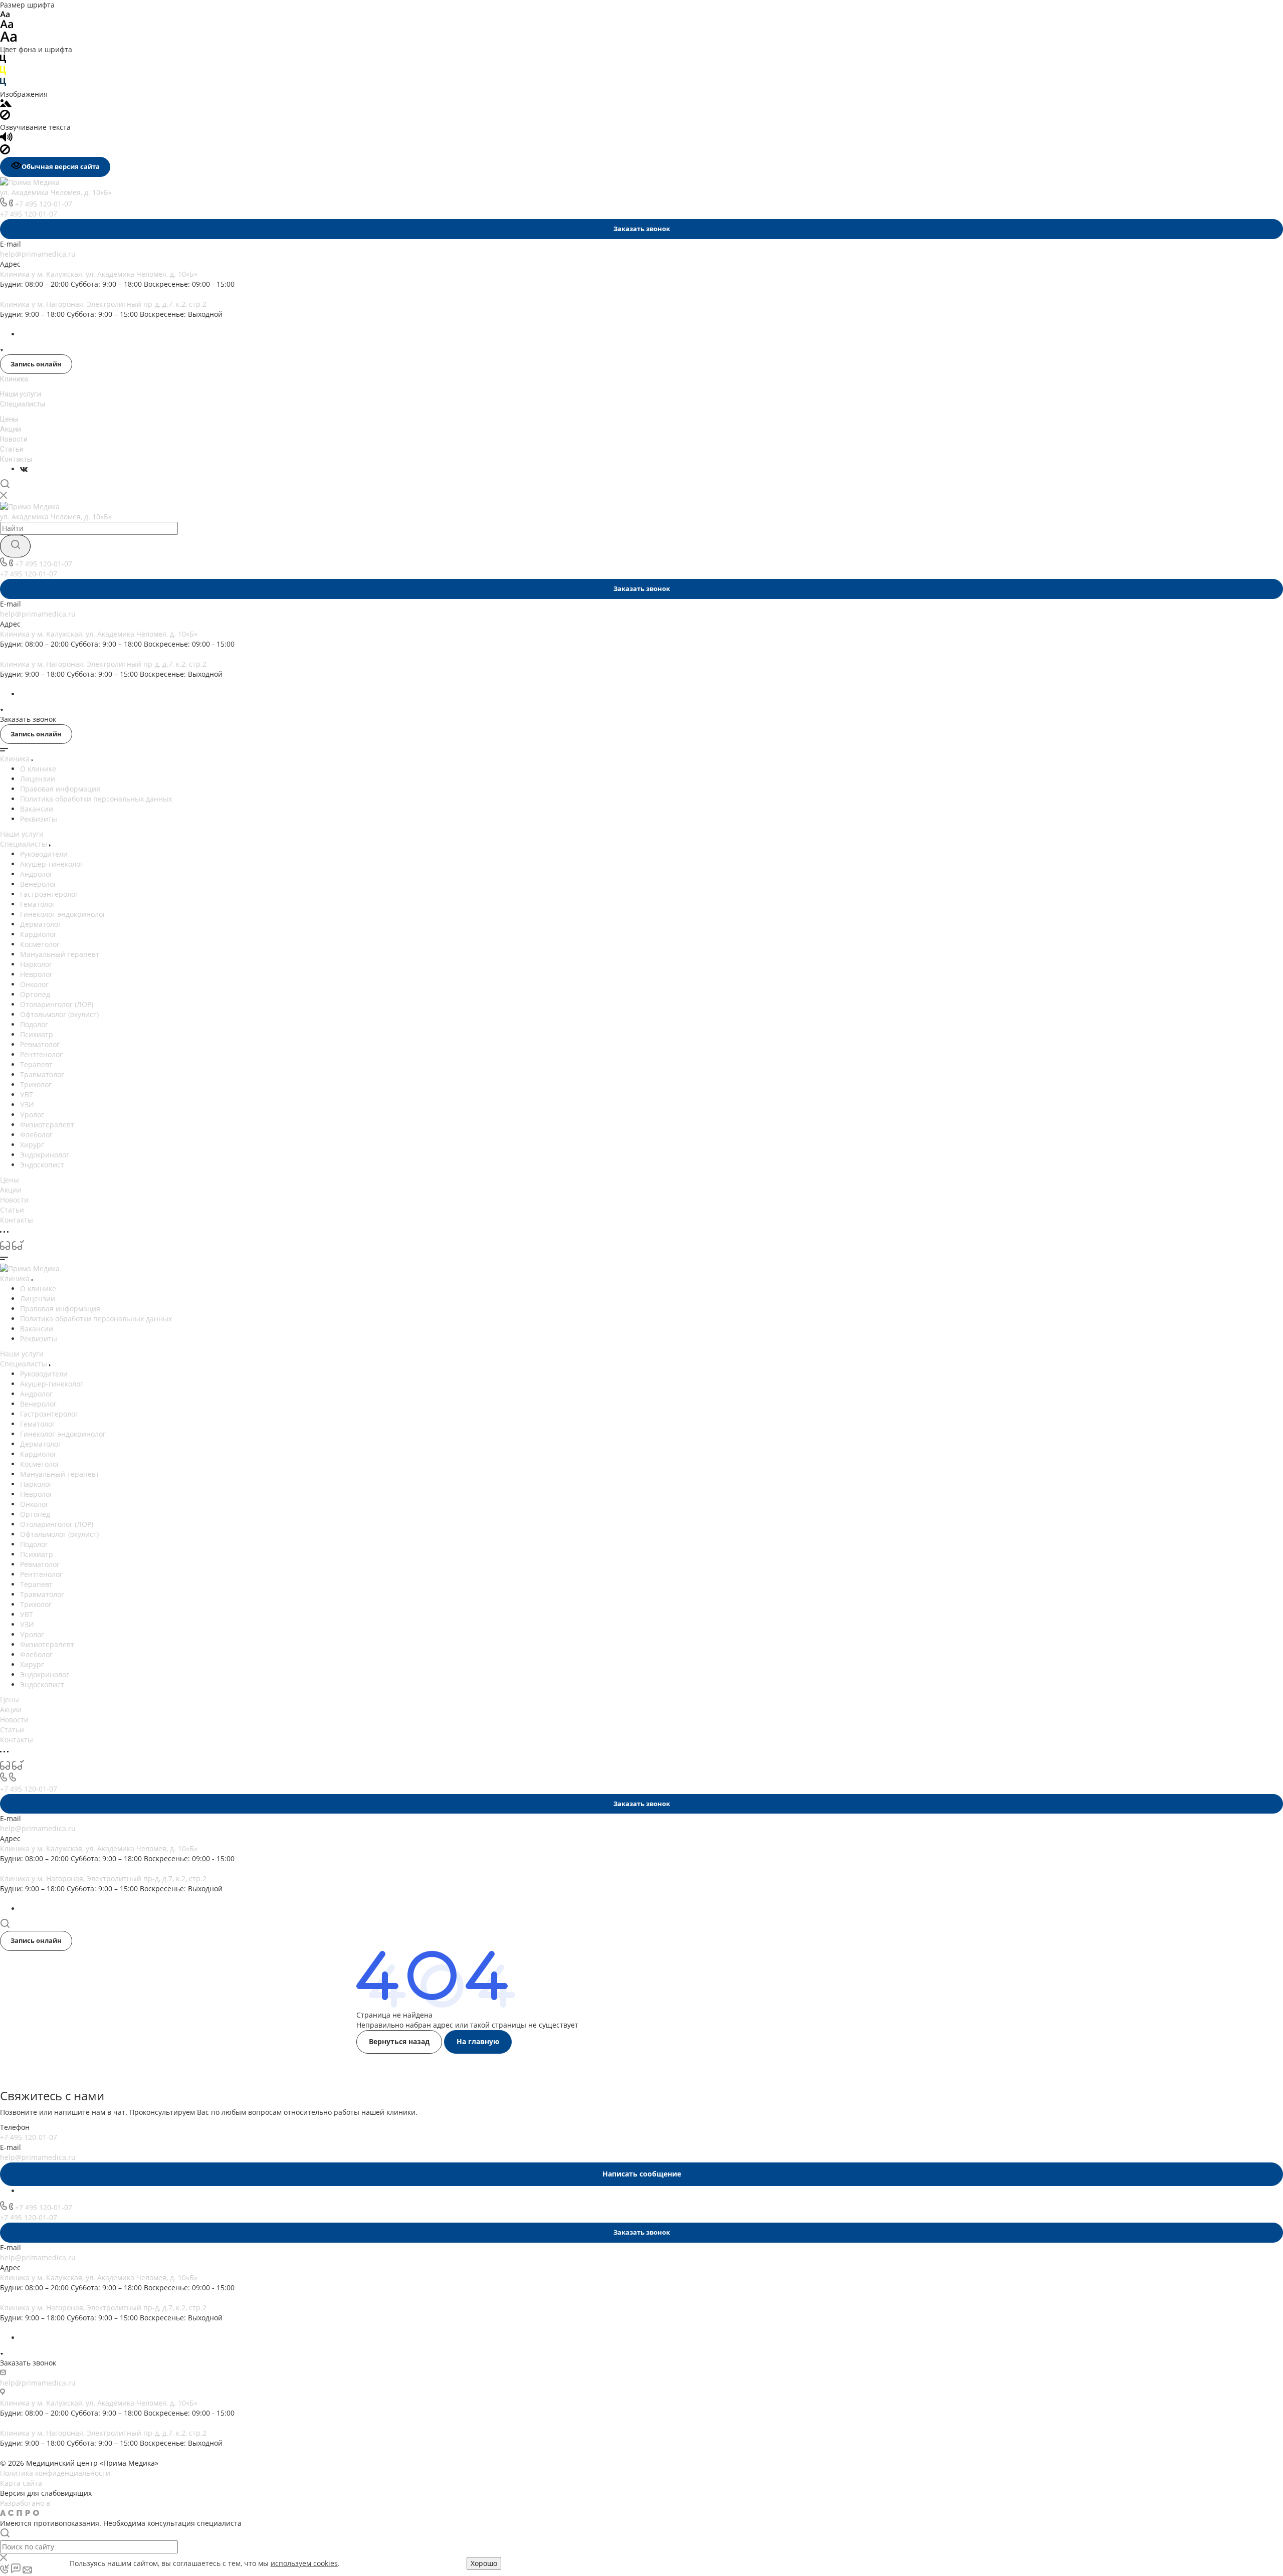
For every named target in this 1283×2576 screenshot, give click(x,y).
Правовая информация (60, 789)
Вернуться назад (399, 2041)
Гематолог (38, 904)
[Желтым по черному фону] (3, 72)
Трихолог (36, 1084)
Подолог (34, 1024)
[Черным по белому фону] (3, 61)
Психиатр (37, 1034)
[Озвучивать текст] (6, 139)
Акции (11, 429)
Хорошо (484, 2563)
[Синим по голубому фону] (3, 84)
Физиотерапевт (47, 1125)
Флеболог (36, 1135)
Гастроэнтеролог (49, 894)
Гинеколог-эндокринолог (63, 914)
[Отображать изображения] (6, 105)
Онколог (34, 984)
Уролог (32, 1115)
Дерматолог (41, 924)
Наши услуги (21, 394)
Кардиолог (38, 934)
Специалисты (23, 404)
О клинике (38, 769)
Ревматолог (40, 1044)
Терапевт (36, 1064)
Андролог (36, 874)
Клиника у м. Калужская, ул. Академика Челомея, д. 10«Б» (99, 274)
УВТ (27, 1095)
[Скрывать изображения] (5, 117)
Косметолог (40, 944)
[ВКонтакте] (24, 469)
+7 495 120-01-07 (44, 204)
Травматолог (42, 1074)
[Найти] (15, 546)
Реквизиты (39, 819)
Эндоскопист (42, 1165)
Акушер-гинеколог (52, 864)
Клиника (14, 379)
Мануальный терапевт (60, 954)
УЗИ (27, 1105)
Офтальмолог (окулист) (59, 1014)
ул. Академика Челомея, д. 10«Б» (56, 192)
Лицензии (38, 779)
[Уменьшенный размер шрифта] (5, 15)
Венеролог (38, 884)
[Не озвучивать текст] (5, 152)
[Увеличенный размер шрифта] (9, 39)
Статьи (12, 449)
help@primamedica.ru (38, 254)
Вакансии (37, 809)
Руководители (44, 854)
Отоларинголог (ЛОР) (57, 1004)
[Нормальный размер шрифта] (7, 26)
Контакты (16, 459)
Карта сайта (21, 2483)
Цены (9, 419)
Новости (14, 439)
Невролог (36, 974)
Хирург (32, 1145)
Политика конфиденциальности (55, 2473)
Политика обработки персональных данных (96, 799)
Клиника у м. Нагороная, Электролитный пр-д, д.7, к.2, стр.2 (103, 304)
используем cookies (304, 2563)
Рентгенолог (41, 1054)
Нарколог (36, 964)
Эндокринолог (45, 1155)
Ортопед (35, 994)
